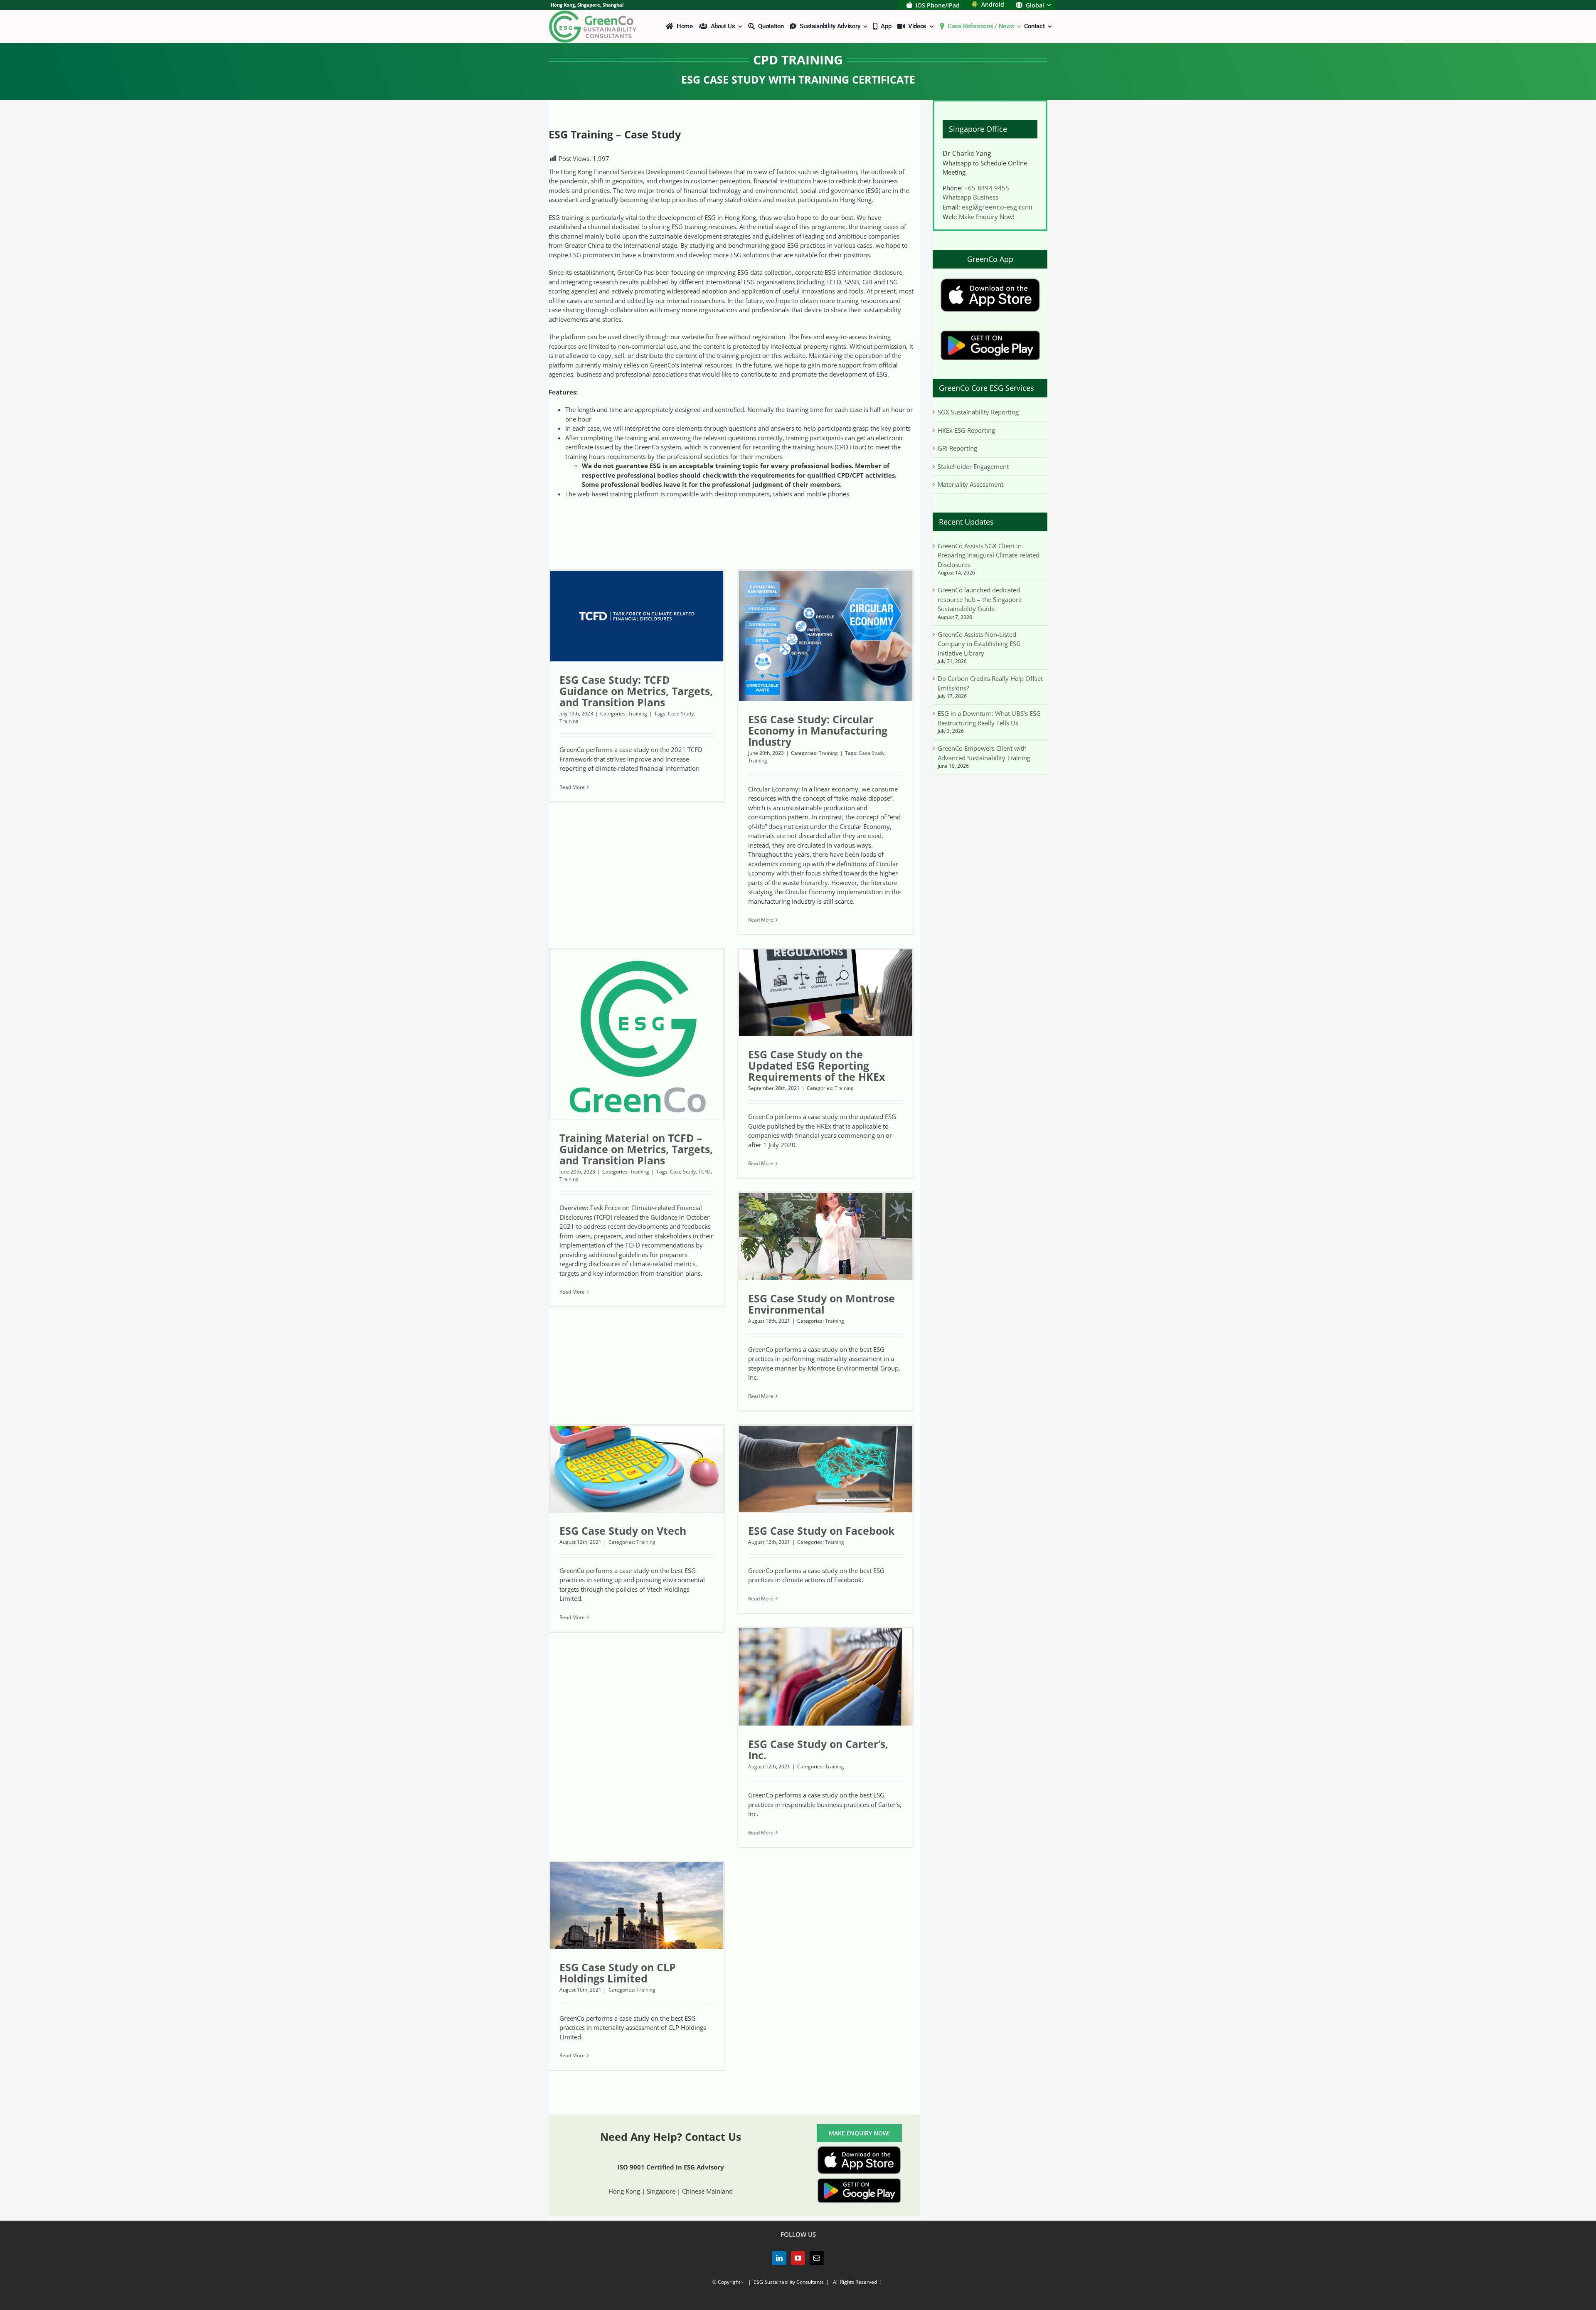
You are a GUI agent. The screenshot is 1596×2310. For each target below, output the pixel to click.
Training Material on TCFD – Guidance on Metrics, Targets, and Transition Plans (636, 1149)
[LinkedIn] (779, 2258)
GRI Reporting (957, 448)
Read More (572, 787)
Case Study (681, 714)
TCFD (704, 1172)
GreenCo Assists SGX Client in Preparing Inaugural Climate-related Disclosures (989, 555)
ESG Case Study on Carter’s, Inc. (818, 1749)
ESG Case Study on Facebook (821, 1531)
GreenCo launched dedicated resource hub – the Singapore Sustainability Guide (980, 599)
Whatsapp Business (970, 197)
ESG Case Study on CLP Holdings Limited (618, 1973)
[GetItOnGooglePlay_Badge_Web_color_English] (859, 2181)
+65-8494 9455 (987, 188)
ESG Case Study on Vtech (623, 1531)
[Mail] (817, 2258)
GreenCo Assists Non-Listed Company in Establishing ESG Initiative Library (979, 644)
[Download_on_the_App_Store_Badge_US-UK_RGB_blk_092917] (859, 2149)
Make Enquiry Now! (987, 217)
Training (638, 714)
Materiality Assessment (970, 484)
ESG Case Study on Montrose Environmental (821, 1304)
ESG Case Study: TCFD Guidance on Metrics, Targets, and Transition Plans (636, 691)
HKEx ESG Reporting (966, 430)
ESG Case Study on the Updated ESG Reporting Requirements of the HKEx (816, 1065)
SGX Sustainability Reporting (978, 412)
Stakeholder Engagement (973, 466)
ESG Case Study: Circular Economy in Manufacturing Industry (818, 730)
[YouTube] (798, 2258)
